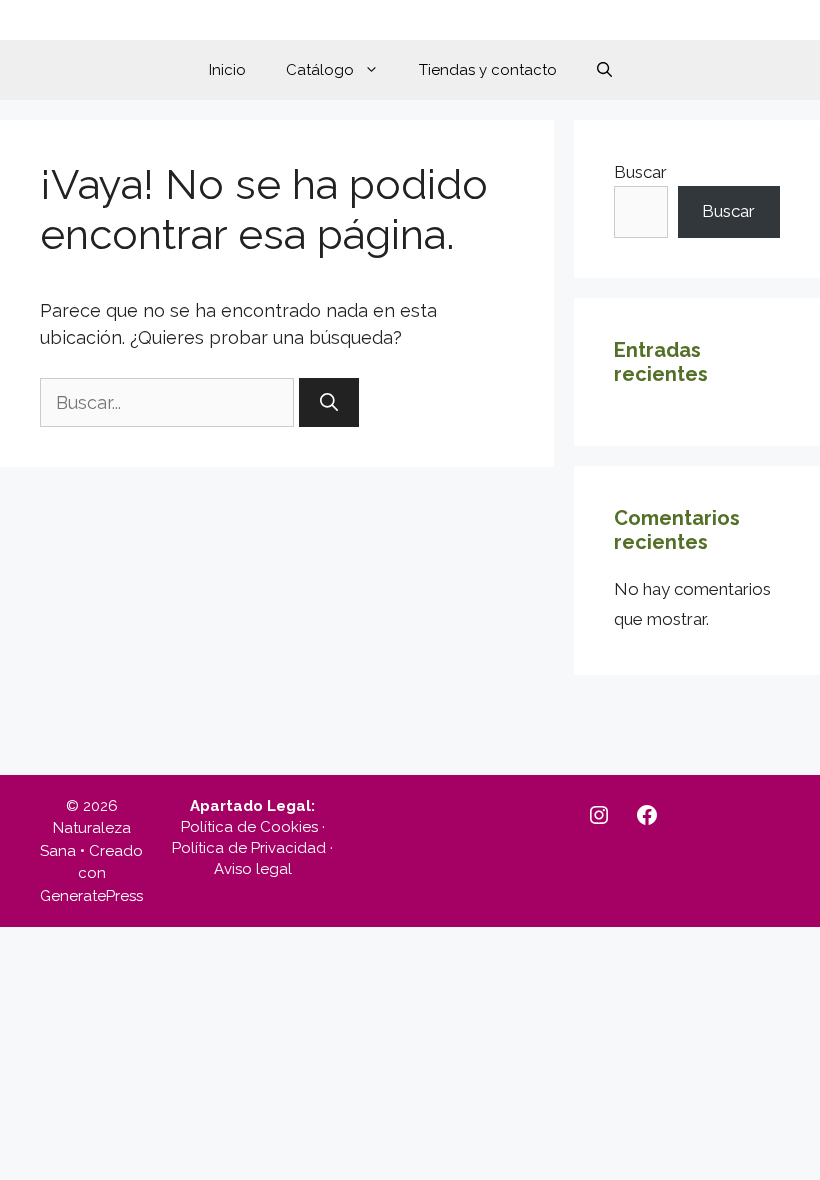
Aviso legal (253, 869)
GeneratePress (91, 896)
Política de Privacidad (249, 848)
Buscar (640, 172)
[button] (604, 70)
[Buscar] (329, 402)
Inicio (227, 70)
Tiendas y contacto (488, 70)
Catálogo (320, 70)
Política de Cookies (249, 827)
